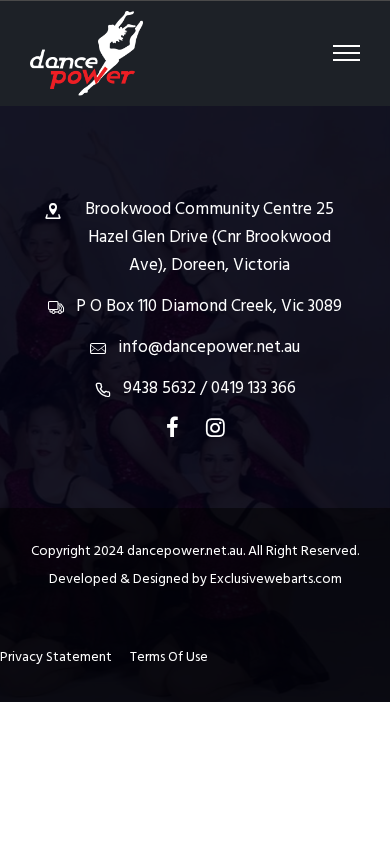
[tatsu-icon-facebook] (178, 427)
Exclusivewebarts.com (276, 579)
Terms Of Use (169, 657)
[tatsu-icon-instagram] (215, 427)
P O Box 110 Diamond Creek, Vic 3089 (209, 306)
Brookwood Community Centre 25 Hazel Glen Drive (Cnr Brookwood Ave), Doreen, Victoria (209, 237)
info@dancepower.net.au (209, 347)
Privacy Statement (63, 657)
